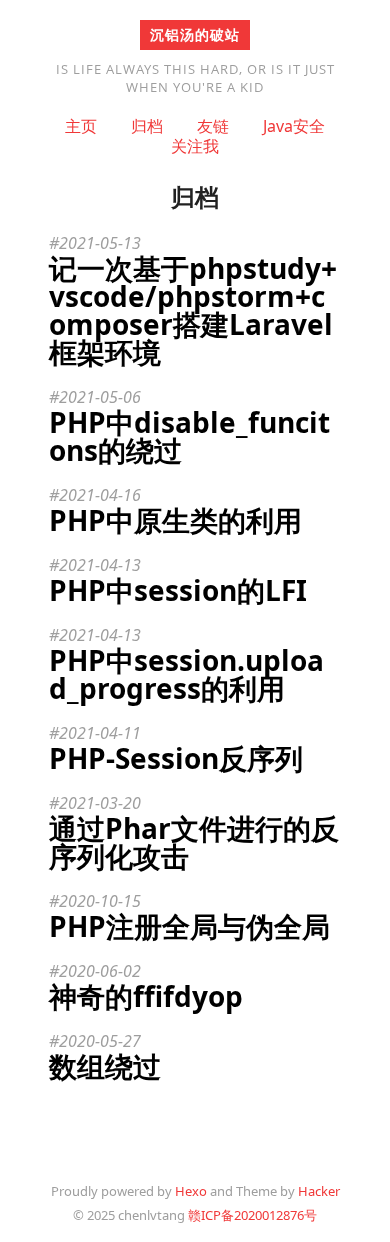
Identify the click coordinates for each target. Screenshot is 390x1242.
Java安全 (294, 126)
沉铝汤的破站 (195, 34)
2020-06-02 (100, 971)
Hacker (319, 1191)
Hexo (191, 1191)
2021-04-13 (100, 565)
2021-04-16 (100, 495)
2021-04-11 (100, 733)
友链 (213, 126)
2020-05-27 (100, 1041)
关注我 (195, 146)
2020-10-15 (100, 901)
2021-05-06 (100, 397)
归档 (147, 126)
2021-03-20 (100, 803)
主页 (81, 126)
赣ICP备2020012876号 (252, 1215)
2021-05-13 (100, 243)
